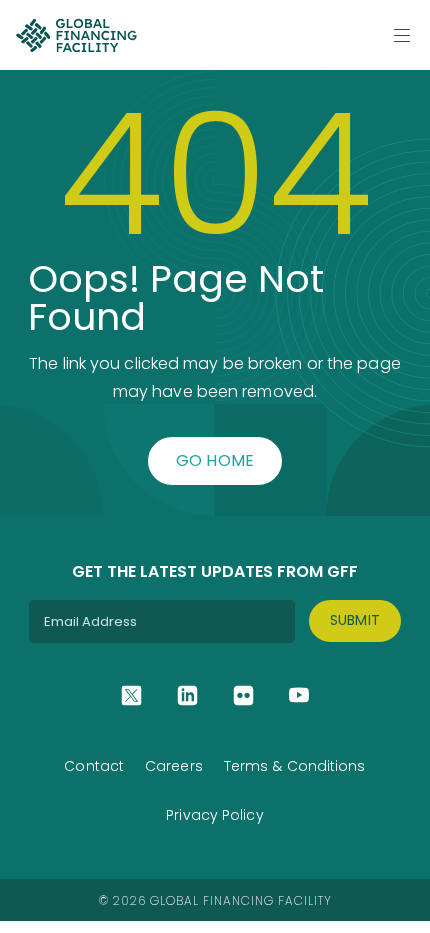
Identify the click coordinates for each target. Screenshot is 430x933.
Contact (94, 766)
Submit (355, 620)
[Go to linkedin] (187, 695)
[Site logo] (76, 35)
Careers (174, 766)
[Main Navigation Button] (402, 35)
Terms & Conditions (295, 766)
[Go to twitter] (131, 695)
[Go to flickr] (243, 695)
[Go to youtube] (299, 695)
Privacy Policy (214, 815)
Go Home (215, 460)
